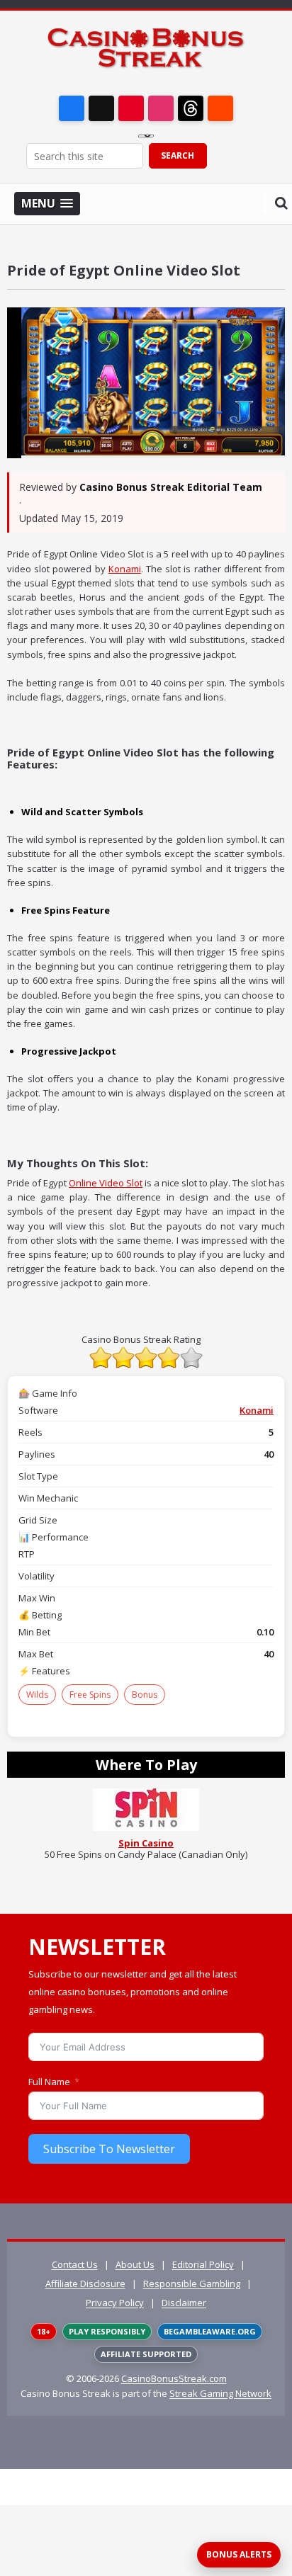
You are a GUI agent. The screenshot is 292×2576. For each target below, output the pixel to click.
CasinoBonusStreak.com (174, 2378)
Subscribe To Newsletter (109, 2149)
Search (178, 155)
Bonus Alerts (239, 2554)
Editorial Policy (203, 2264)
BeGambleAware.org (210, 2331)
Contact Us (75, 2264)
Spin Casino (146, 1843)
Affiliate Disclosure (85, 2283)
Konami (125, 569)
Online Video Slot (106, 1183)
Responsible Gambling (192, 2283)
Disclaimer (184, 2303)
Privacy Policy (115, 2303)
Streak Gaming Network (220, 2393)
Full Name (49, 2082)
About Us (135, 2264)
